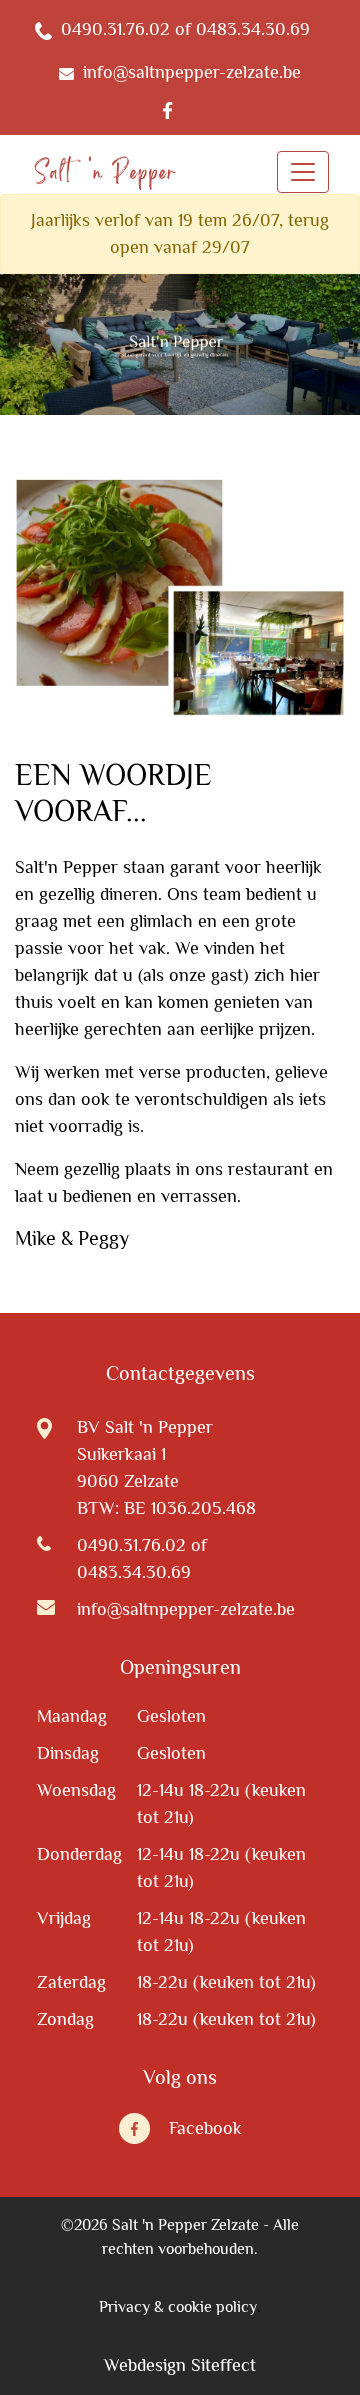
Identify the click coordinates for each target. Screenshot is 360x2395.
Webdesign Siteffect (180, 2365)
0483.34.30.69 (134, 1572)
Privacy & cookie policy (178, 2307)
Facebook (205, 2128)
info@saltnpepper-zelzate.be (186, 1609)
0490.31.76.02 (131, 1545)
